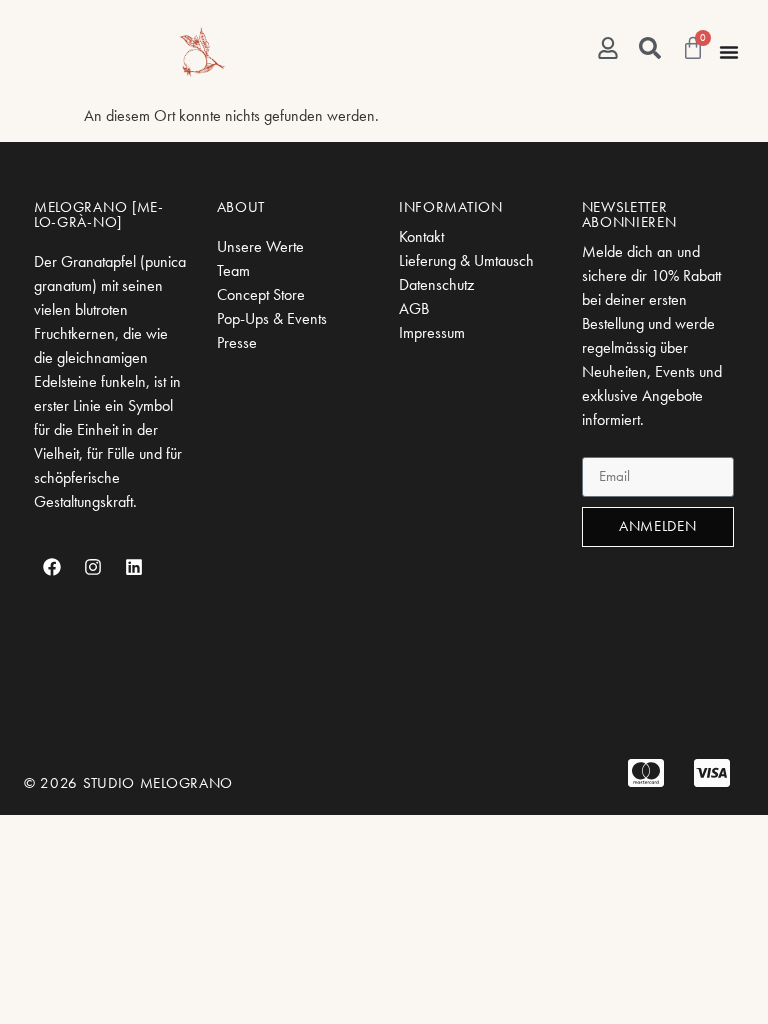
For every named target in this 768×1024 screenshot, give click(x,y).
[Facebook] (52, 567)
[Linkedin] (134, 567)
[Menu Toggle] (729, 52)
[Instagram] (93, 567)
